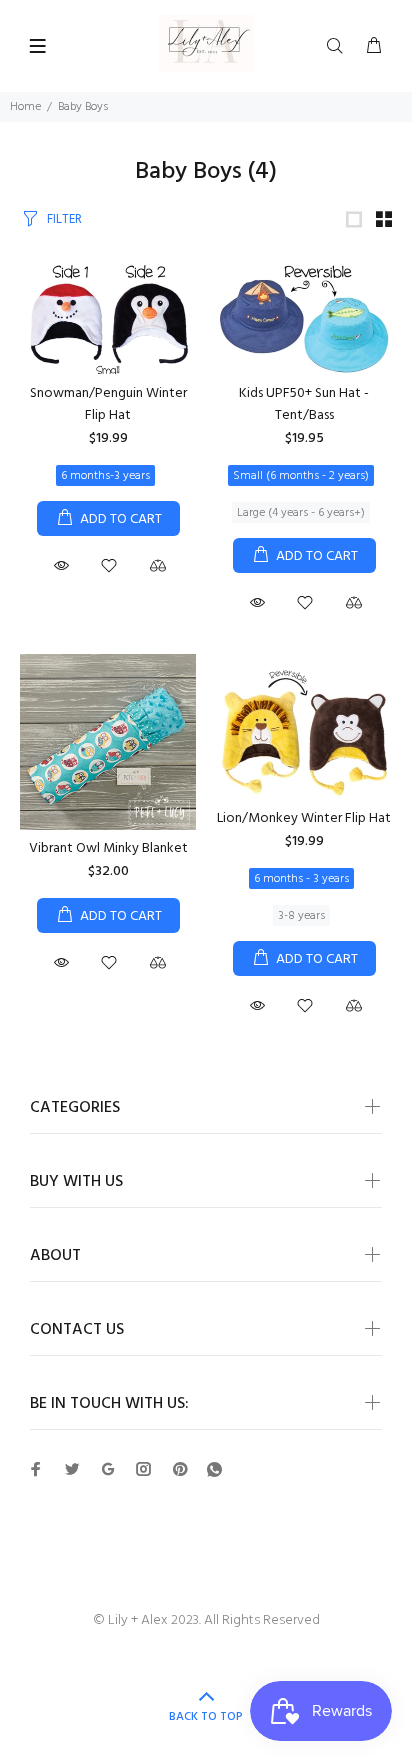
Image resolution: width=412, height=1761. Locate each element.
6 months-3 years (105, 476)
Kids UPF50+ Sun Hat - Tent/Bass (304, 404)
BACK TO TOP (206, 1717)
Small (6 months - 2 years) (301, 476)
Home (25, 107)
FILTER (64, 219)
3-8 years (301, 916)
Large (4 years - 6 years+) (301, 513)
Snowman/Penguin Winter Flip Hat (108, 404)
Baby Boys (83, 107)
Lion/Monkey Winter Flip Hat (304, 818)
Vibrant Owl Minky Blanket (108, 848)
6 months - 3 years (301, 879)
